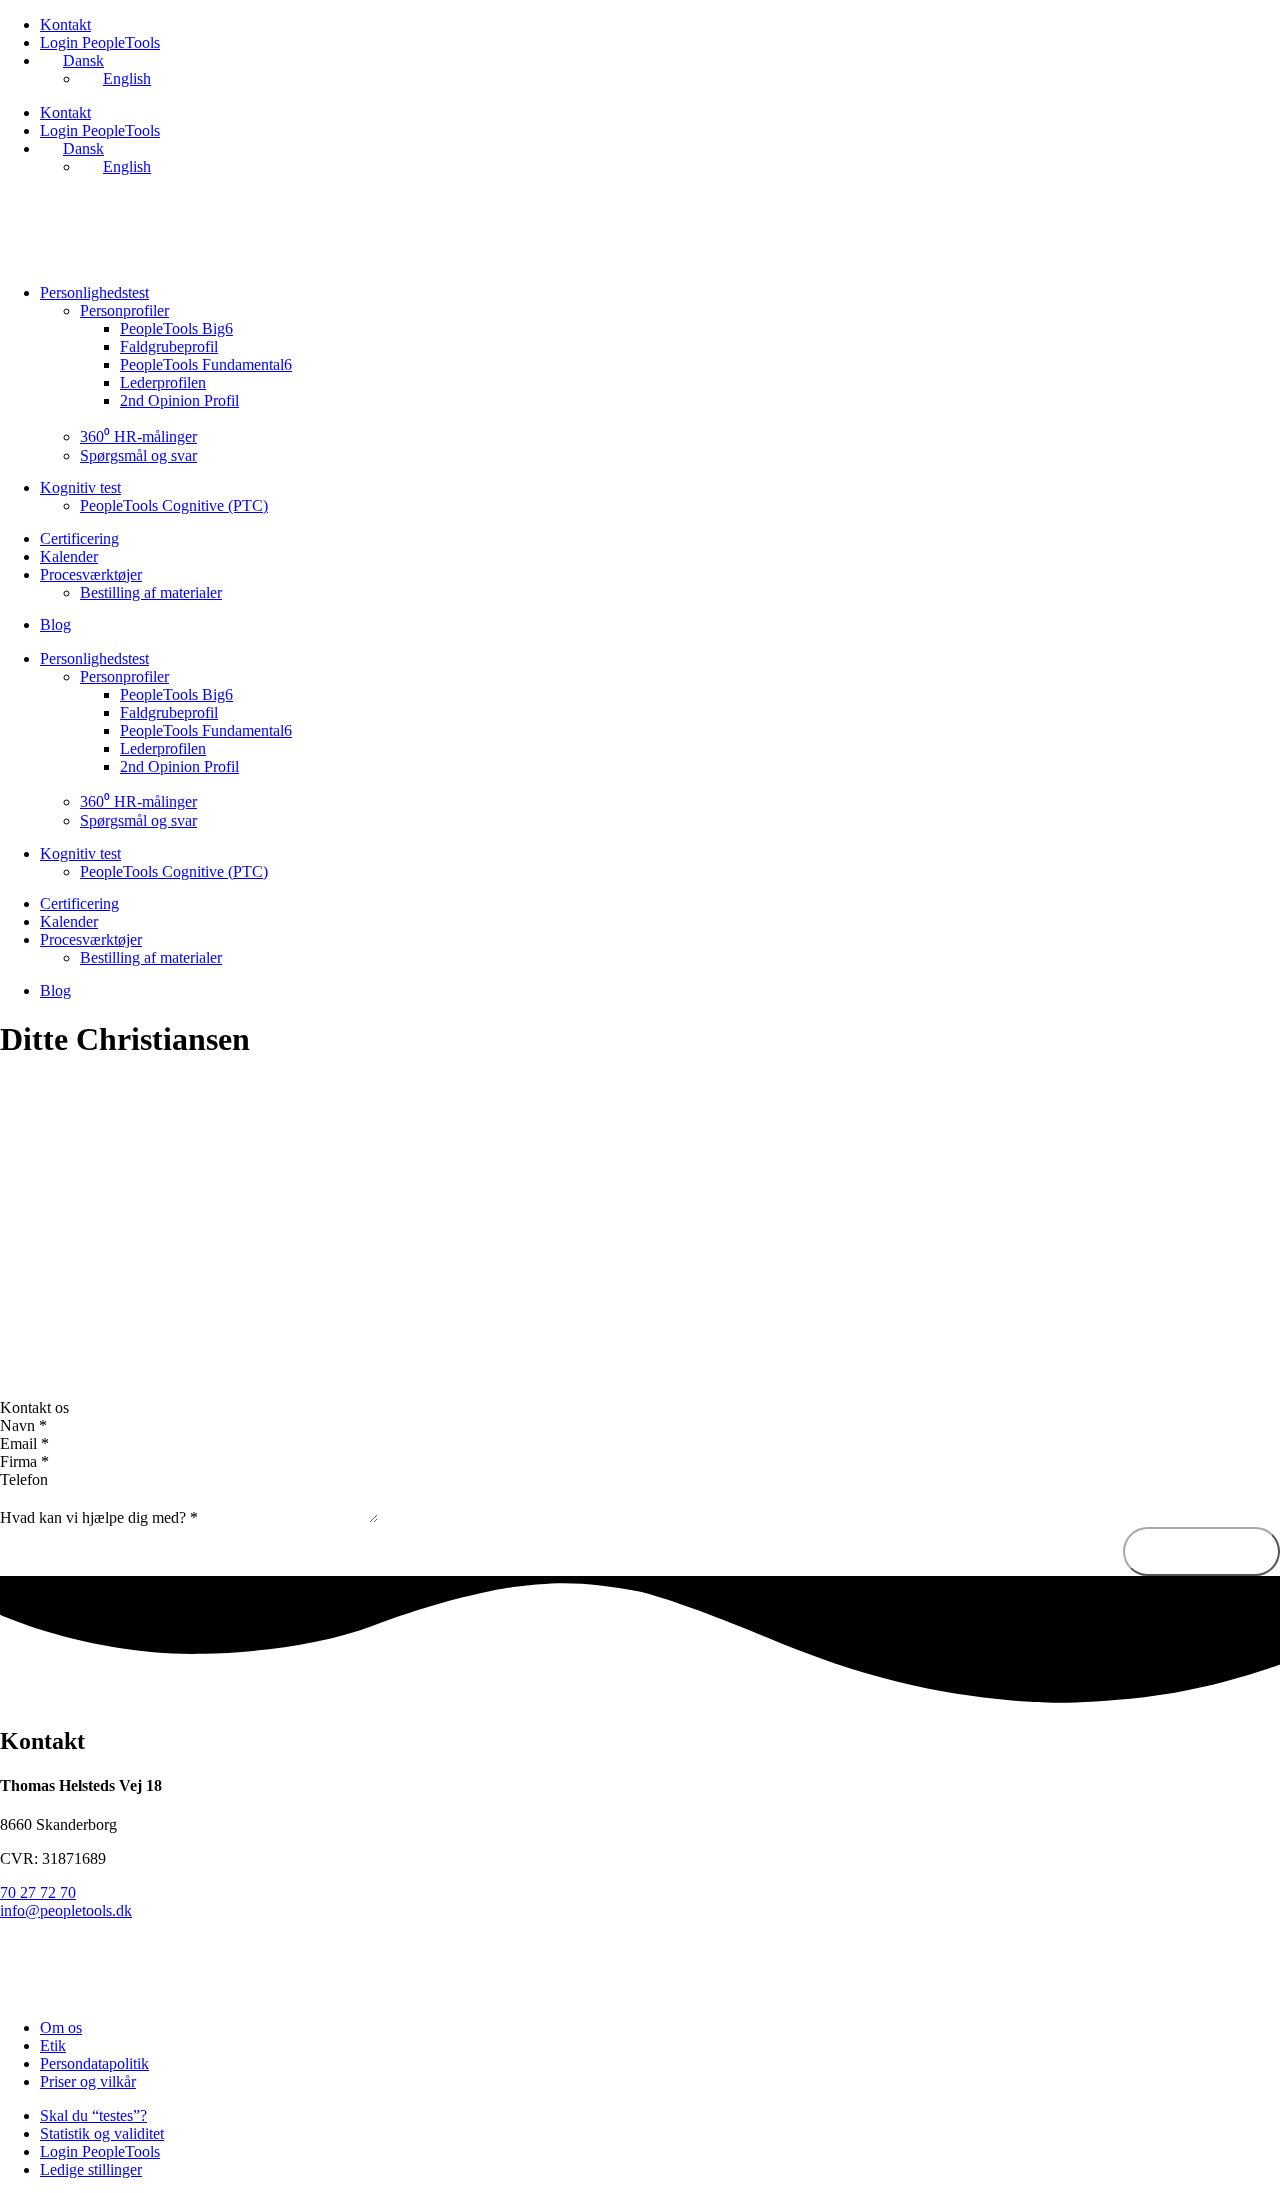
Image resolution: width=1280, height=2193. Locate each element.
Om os (61, 2027)
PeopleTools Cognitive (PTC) (174, 505)
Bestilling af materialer (151, 592)
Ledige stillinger (91, 2169)
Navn (23, 1425)
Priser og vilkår (88, 2081)
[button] (640, 1408)
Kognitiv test (80, 487)
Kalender (69, 556)
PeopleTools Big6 (176, 328)
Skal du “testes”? (93, 2115)
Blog (55, 624)
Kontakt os (34, 1407)
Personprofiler (124, 310)
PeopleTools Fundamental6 (206, 364)
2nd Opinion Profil (179, 400)
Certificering (79, 538)
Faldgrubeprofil (169, 346)
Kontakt (65, 24)
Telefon (24, 1479)
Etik (53, 2045)
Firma (24, 1461)
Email (24, 1443)
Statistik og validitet (102, 2133)
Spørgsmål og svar (138, 455)
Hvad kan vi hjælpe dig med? (99, 1517)
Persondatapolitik (94, 2063)
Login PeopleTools (100, 42)
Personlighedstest (94, 292)
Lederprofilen (163, 382)
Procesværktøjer (91, 574)
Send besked (1201, 1551)
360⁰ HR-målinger (138, 436)
